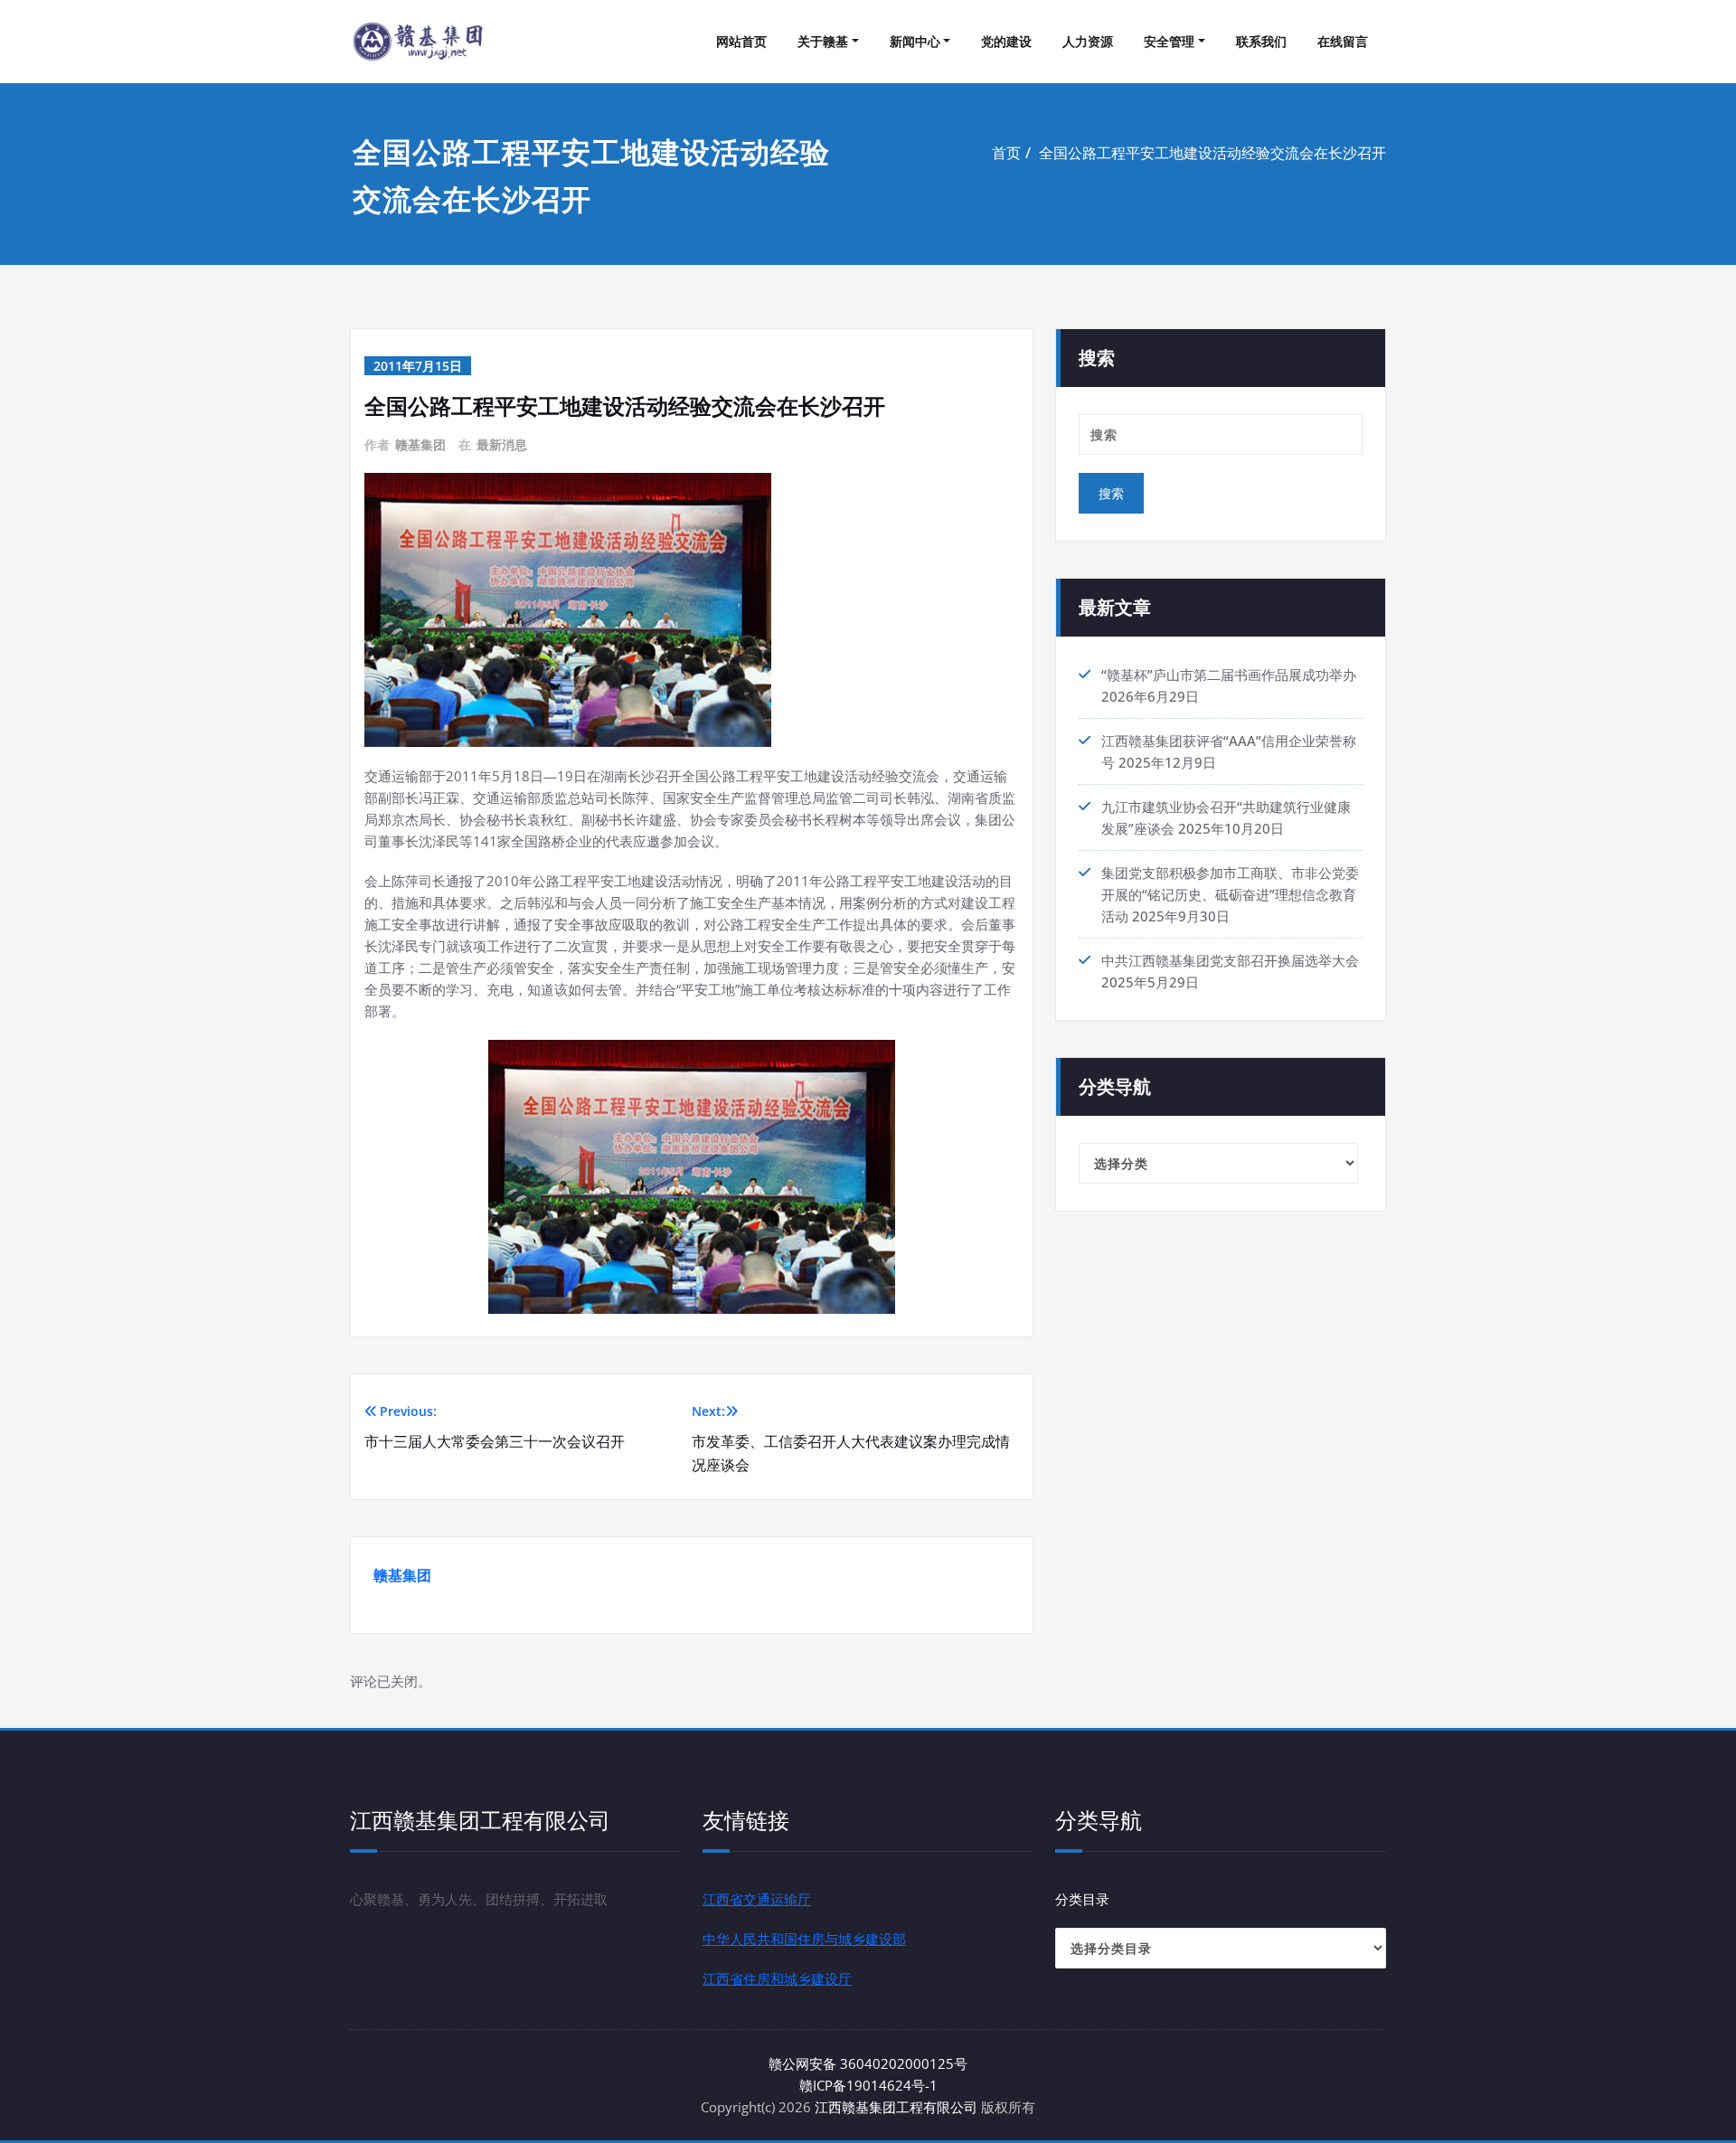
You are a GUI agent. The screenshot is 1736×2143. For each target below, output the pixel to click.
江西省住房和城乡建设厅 (777, 1978)
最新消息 (502, 444)
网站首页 (741, 41)
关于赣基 (823, 41)
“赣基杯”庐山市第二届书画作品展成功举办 (1229, 675)
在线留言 (1343, 41)
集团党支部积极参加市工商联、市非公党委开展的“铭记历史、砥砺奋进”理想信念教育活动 (1230, 894)
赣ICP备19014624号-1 (868, 2085)
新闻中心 (915, 41)
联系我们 (1261, 41)
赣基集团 (420, 444)
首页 (1006, 153)
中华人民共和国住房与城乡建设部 (804, 1939)
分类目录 (1082, 1899)
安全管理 (1169, 41)
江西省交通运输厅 (757, 1899)
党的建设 (1006, 41)
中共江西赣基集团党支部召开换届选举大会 (1230, 960)
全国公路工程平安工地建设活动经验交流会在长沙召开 (1212, 153)
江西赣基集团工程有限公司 (896, 2107)
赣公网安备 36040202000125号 (868, 2063)
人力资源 (1088, 41)
